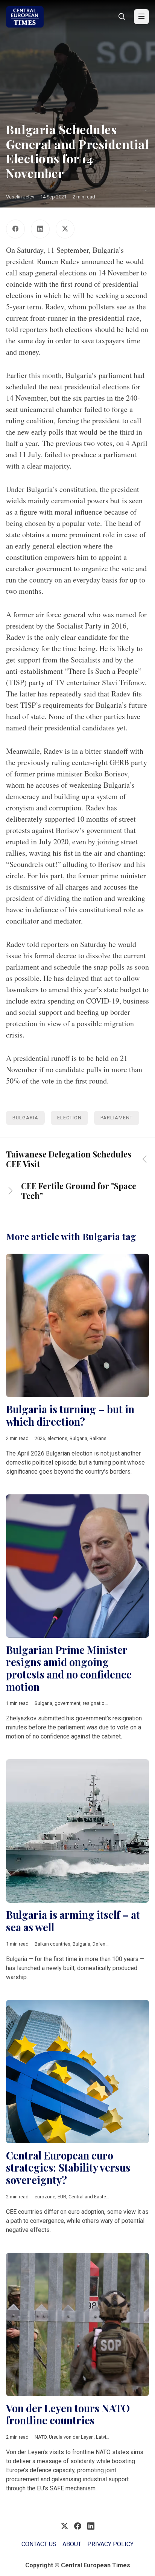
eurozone (45, 2197)
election (69, 1118)
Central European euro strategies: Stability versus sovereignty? (68, 2168)
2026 (40, 1438)
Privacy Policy (110, 2544)
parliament (117, 1118)
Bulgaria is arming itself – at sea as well (73, 1921)
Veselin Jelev (20, 197)
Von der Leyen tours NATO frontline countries (68, 2414)
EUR (62, 2197)
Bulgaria (25, 1118)
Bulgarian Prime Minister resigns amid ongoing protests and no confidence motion (69, 1668)
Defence (102, 1944)
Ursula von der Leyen (71, 2437)
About (72, 2544)
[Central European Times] (25, 17)
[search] (122, 17)
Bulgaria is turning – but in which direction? (70, 1415)
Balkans (98, 1438)
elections (57, 1438)
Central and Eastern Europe (98, 2197)
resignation (95, 1703)
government (68, 1703)
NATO (41, 2437)
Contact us (39, 2544)
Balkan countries (52, 1944)
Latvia (102, 2437)
